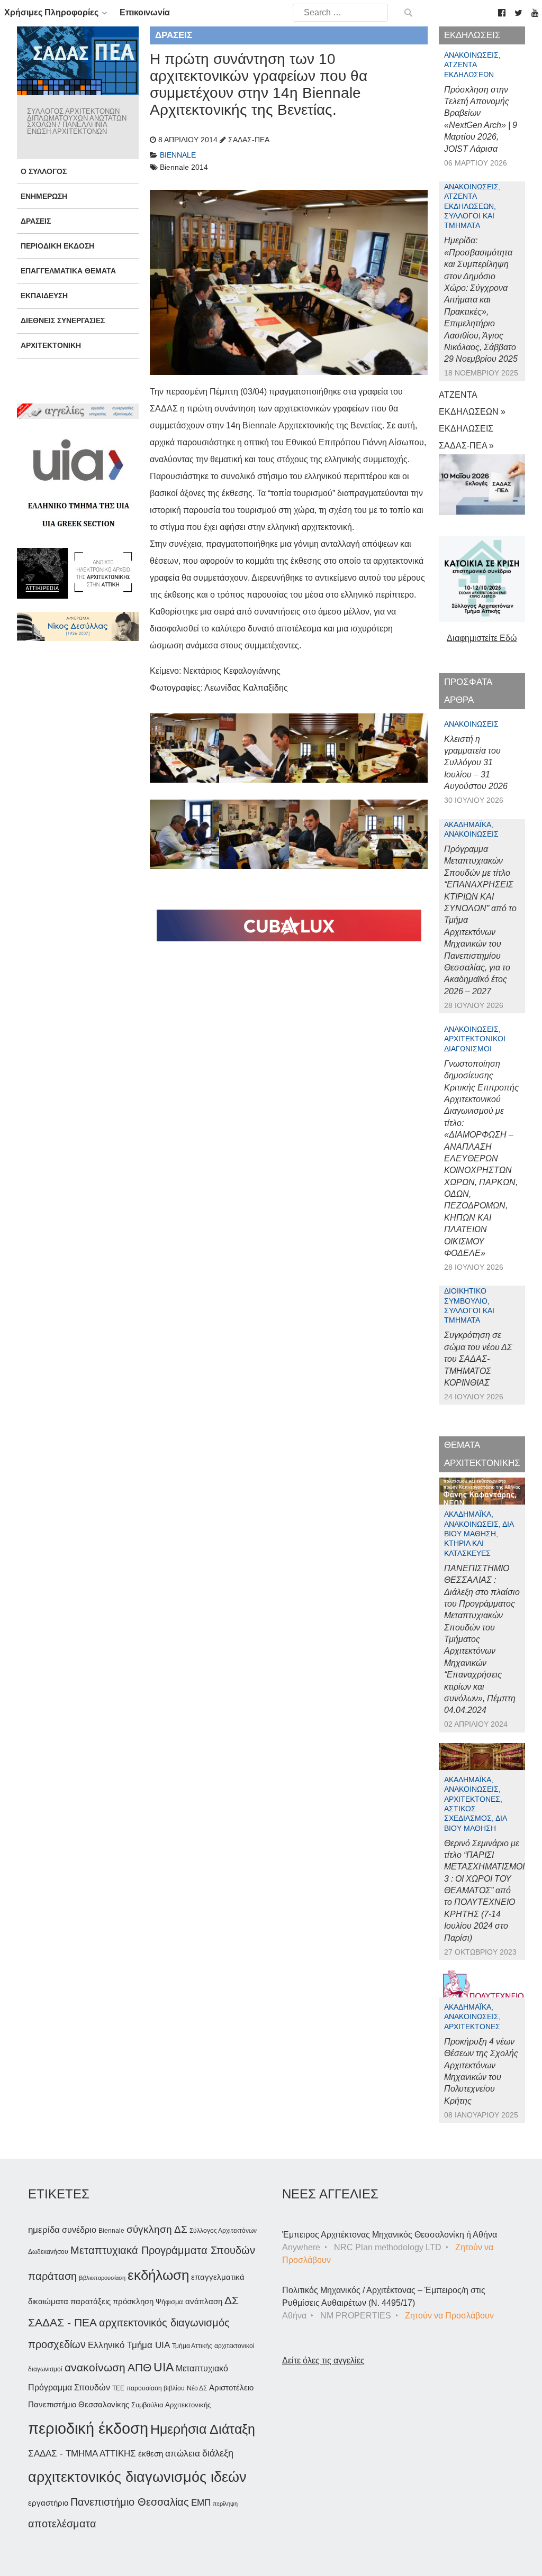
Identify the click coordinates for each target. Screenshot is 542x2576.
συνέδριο (79, 2230)
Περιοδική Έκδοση (57, 246)
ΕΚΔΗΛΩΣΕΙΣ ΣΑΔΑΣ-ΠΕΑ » (466, 437)
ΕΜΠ (201, 2503)
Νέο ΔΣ (197, 2388)
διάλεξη (218, 2453)
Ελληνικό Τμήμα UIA (129, 2345)
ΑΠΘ (139, 2367)
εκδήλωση (158, 2275)
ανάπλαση (204, 2301)
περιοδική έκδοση (88, 2428)
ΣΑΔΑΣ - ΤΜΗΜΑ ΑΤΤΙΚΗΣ (82, 2453)
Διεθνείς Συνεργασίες (63, 320)
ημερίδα (44, 2230)
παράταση (52, 2276)
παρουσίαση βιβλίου (156, 2388)
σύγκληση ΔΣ (157, 2229)
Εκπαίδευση (44, 296)
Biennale (111, 2231)
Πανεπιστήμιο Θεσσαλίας (130, 2502)
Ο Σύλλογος (44, 171)
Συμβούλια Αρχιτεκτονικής (171, 2405)
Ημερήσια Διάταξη (203, 2429)
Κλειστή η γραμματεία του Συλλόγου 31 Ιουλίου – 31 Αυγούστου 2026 (476, 763)
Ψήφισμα (169, 2302)
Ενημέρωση (44, 196)
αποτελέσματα (62, 2524)
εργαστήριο (48, 2503)
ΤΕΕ (118, 2388)
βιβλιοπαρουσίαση (102, 2278)
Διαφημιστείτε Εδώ (482, 638)
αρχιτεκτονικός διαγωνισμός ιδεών (137, 2477)
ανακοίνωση (95, 2368)
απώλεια (183, 2454)
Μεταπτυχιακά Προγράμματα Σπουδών (163, 2250)
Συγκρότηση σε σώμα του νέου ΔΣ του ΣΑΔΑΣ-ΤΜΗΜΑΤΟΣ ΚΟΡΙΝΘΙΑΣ (478, 1359)
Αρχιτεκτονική (51, 345)
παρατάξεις (91, 2301)
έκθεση (151, 2454)
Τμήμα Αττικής (192, 2346)
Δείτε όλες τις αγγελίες (323, 2360)
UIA (164, 2367)
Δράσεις (36, 221)
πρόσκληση (133, 2302)
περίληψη (225, 2504)
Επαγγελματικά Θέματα (68, 271)
